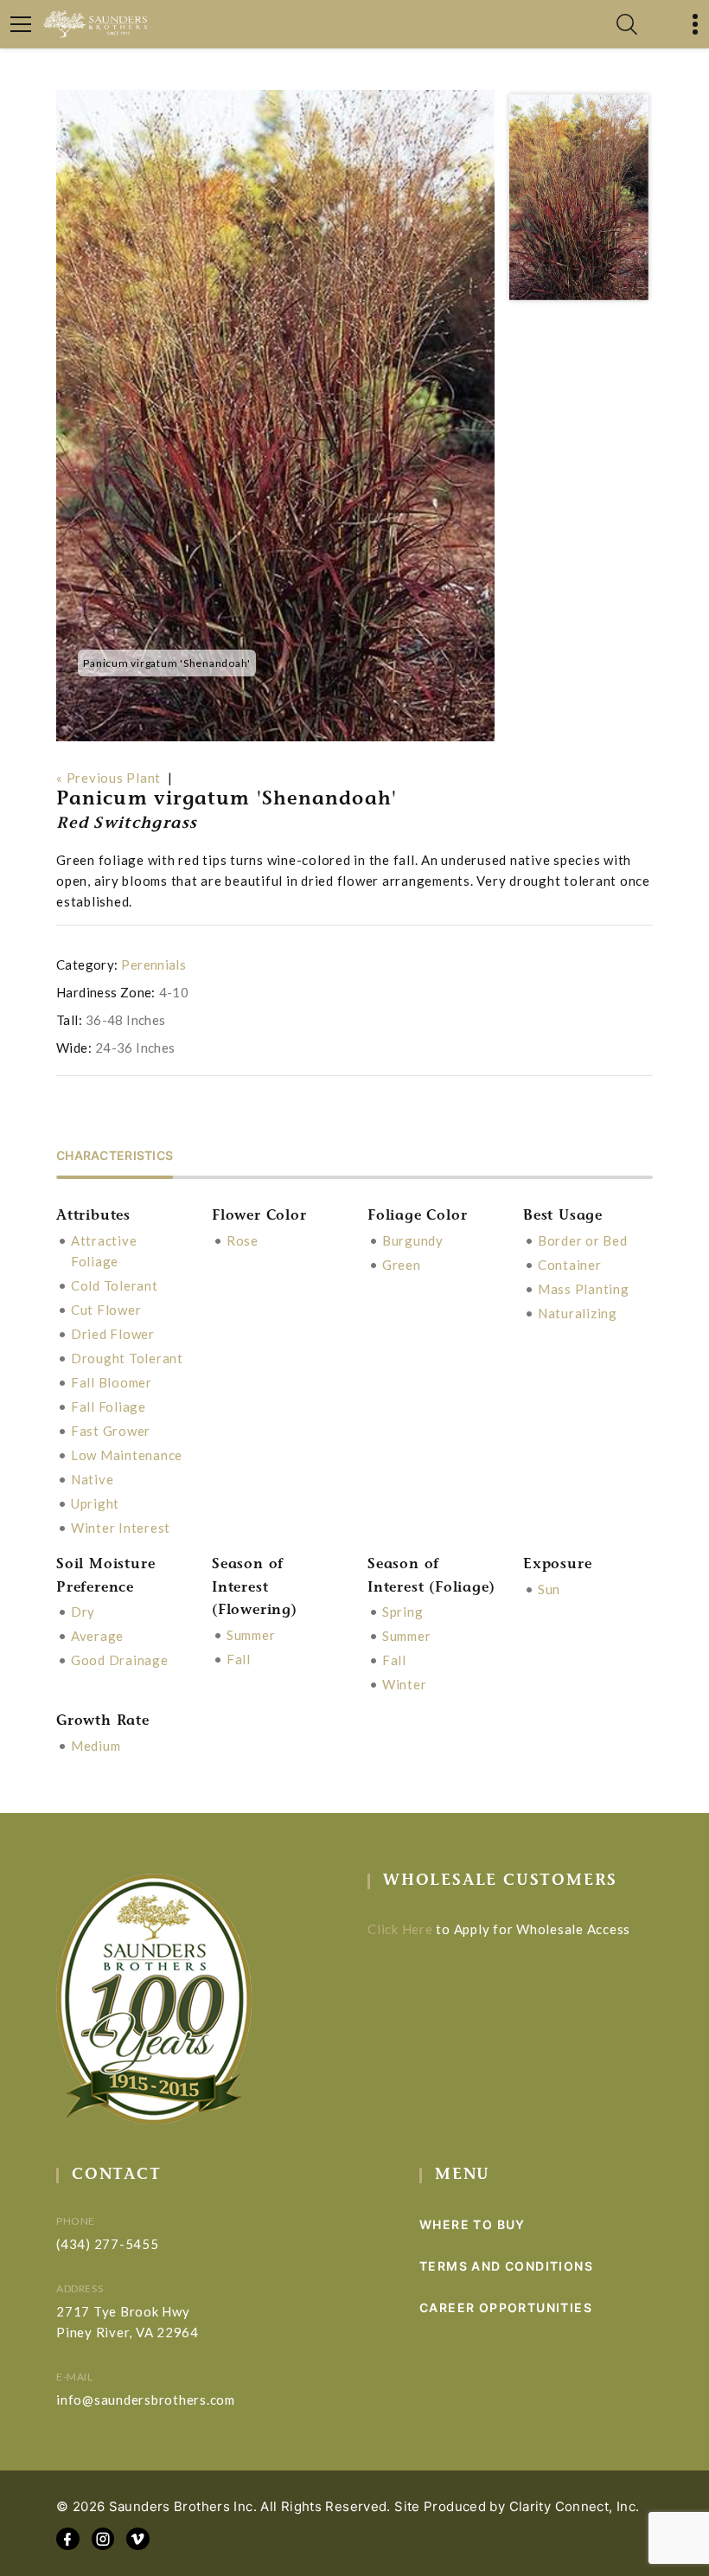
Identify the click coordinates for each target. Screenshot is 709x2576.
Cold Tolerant (115, 1285)
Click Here (400, 1929)
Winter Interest (121, 1528)
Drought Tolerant (127, 1358)
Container (570, 1265)
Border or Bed (583, 1240)
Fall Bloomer (112, 1382)
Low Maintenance (127, 1455)
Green (402, 1265)
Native (93, 1479)
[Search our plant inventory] (627, 24)
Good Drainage (120, 1660)
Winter (405, 1684)
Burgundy (413, 1240)
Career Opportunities (506, 2307)
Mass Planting (584, 1289)
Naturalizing (578, 1313)
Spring (403, 1612)
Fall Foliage (109, 1407)
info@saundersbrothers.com (146, 2400)
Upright (95, 1503)
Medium (96, 1746)
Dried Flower (113, 1334)
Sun (549, 1589)
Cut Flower (106, 1310)
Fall (239, 1659)
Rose (243, 1240)
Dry (83, 1612)
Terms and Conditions (506, 2266)
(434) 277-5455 (108, 2244)
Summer (251, 1635)
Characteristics (115, 1156)
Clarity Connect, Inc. (575, 2506)
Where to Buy (473, 2224)
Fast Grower (111, 1431)
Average (97, 1636)
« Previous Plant (109, 778)
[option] (276, 416)
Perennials (153, 964)
